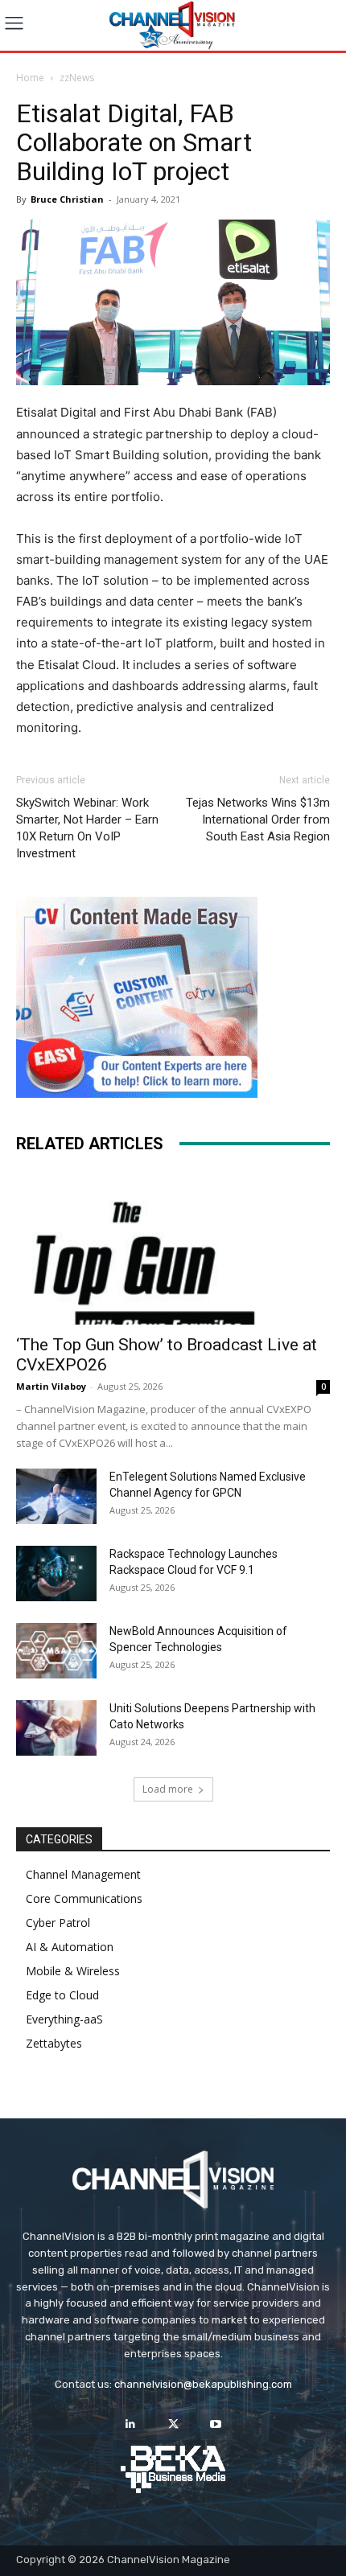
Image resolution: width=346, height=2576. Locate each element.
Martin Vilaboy (51, 1386)
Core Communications (84, 1898)
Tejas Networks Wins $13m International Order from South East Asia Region (258, 820)
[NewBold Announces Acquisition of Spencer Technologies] (56, 1651)
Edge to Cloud (62, 1995)
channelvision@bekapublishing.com (203, 2384)
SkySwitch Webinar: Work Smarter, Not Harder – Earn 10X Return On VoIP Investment (87, 828)
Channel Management (83, 1874)
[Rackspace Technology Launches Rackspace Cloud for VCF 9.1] (56, 1574)
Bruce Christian (67, 199)
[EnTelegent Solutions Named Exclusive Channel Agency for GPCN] (56, 1496)
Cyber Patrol (58, 1923)
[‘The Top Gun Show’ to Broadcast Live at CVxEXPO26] (173, 1248)
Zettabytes (54, 2043)
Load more (168, 1789)
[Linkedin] (130, 2424)
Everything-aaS (64, 2019)
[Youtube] (216, 2424)
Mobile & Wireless (73, 1971)
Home (30, 78)
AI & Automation (70, 1947)
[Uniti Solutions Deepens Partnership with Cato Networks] (56, 1728)
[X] (173, 2424)
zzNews (77, 78)
